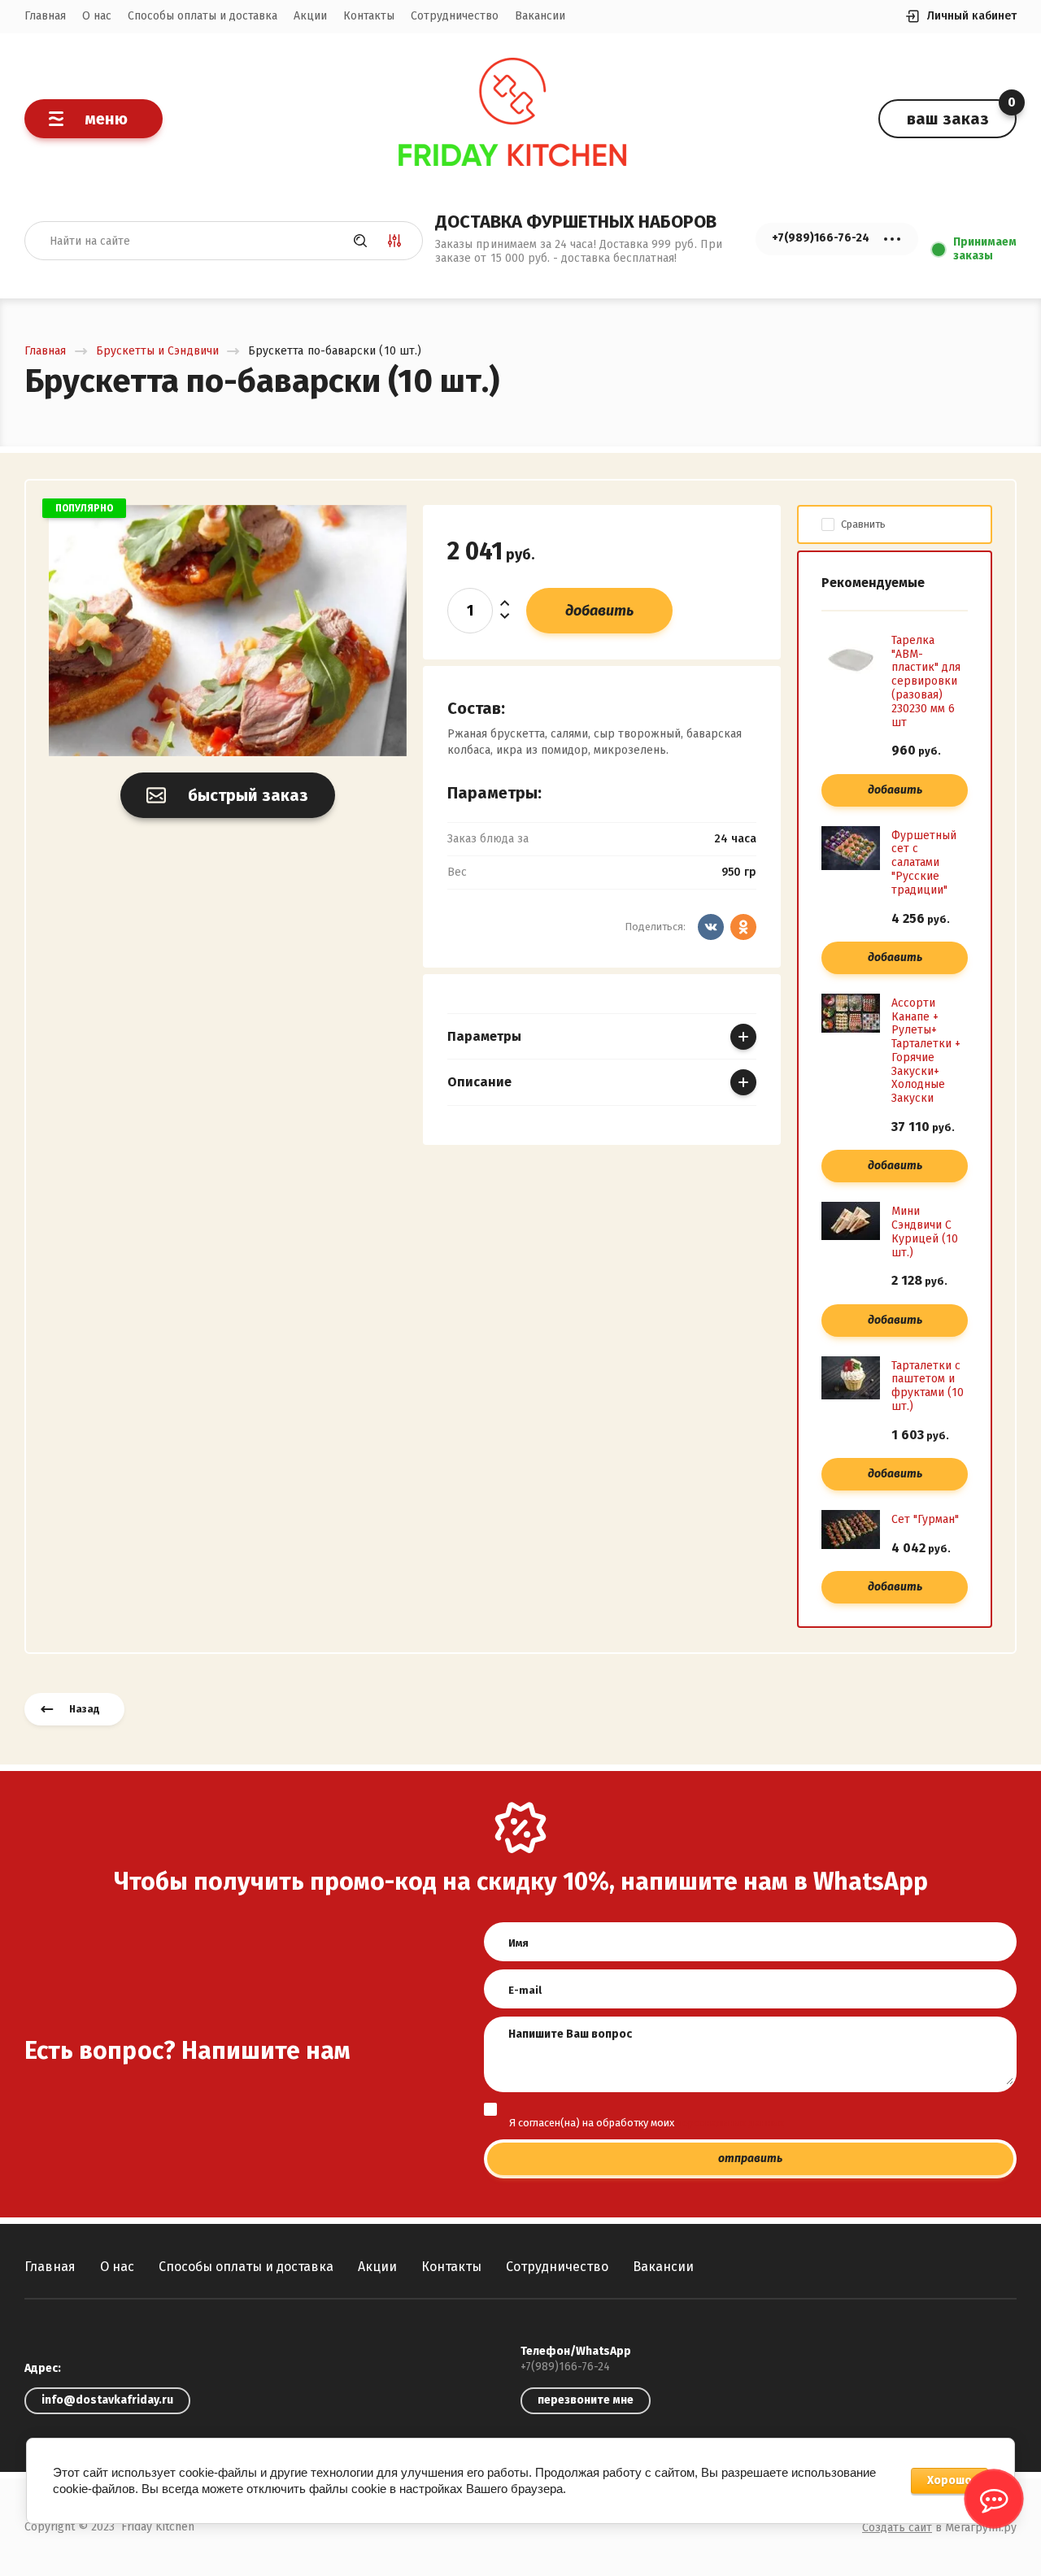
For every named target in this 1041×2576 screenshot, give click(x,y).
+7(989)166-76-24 (565, 2367)
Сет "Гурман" (925, 1519)
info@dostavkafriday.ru (107, 2400)
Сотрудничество (455, 16)
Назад (85, 1709)
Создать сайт (897, 2528)
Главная (45, 16)
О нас (97, 16)
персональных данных (730, 2123)
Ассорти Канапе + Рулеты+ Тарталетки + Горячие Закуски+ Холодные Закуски (926, 1051)
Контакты (369, 16)
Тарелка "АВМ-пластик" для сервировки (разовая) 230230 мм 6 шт (926, 681)
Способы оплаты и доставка (203, 16)
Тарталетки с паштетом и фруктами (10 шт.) (928, 1386)
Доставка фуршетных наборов (576, 222)
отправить (750, 2158)
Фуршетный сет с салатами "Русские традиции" (924, 863)
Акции (310, 16)
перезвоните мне (586, 2400)
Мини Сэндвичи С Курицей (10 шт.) (925, 1231)
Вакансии (540, 16)
